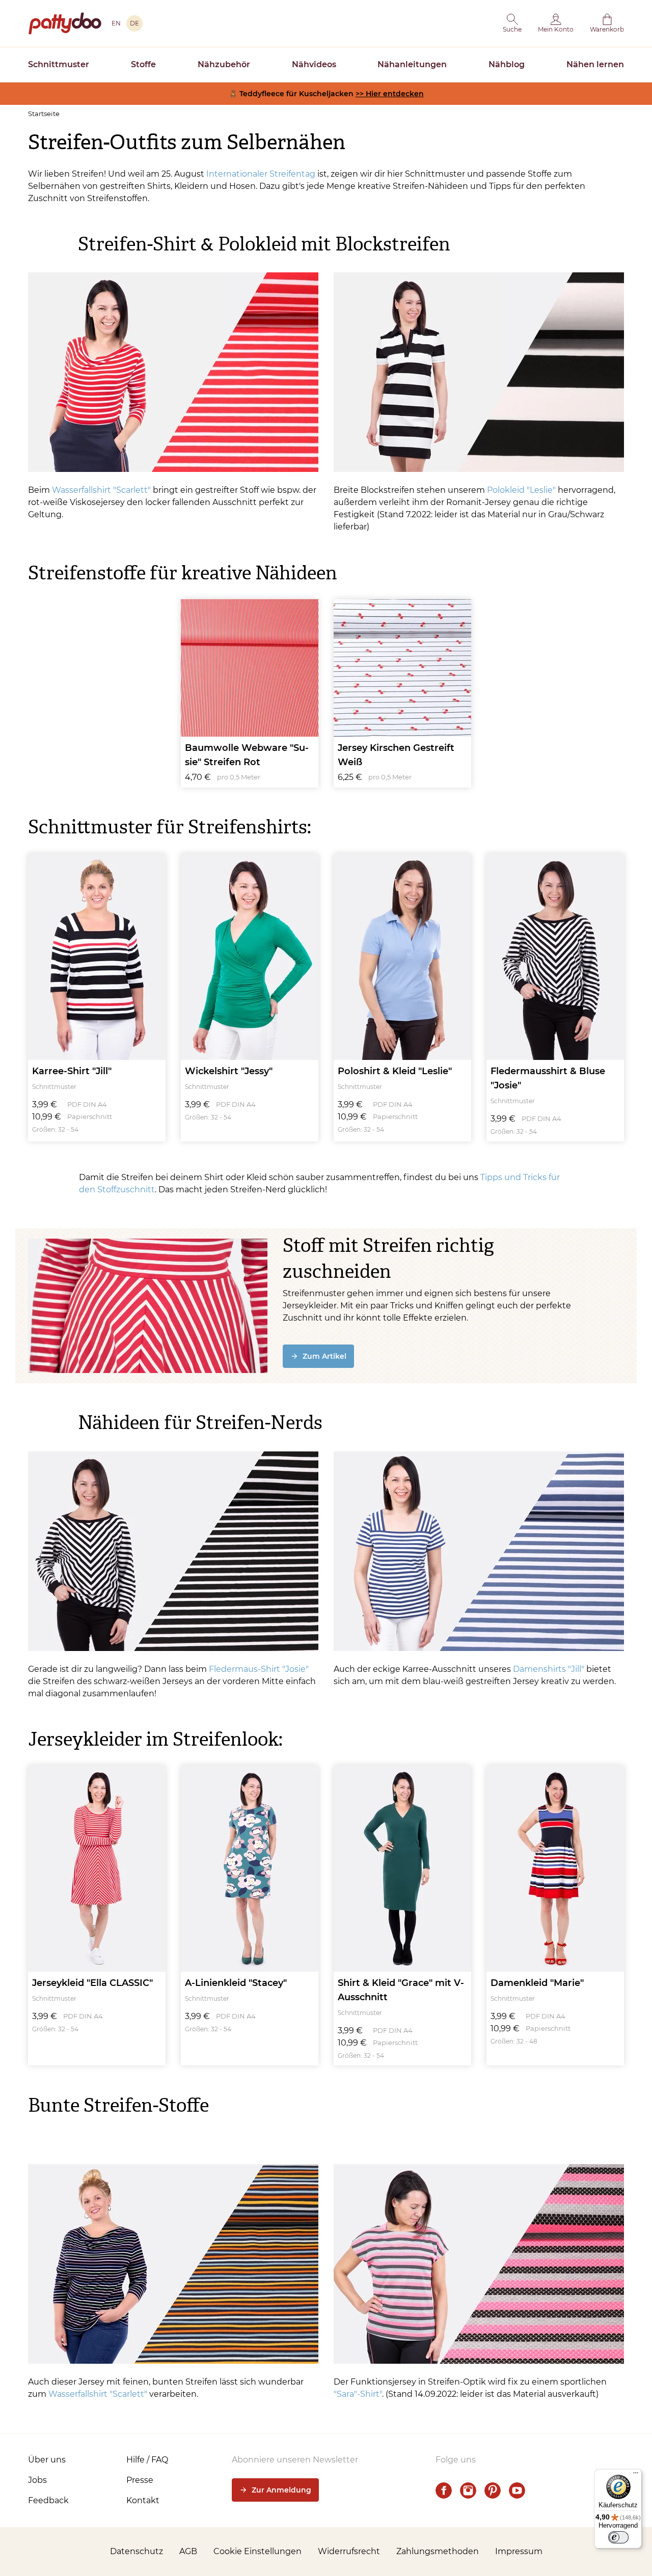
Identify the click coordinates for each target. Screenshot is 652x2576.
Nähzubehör (224, 64)
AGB (188, 2551)
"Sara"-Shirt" (358, 2394)
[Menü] (636, 2475)
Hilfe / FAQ (147, 2460)
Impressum (519, 2551)
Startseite (44, 114)
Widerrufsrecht (349, 2551)
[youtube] (517, 2490)
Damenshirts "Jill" (549, 1669)
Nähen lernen (595, 64)
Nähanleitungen (412, 64)
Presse (140, 2480)
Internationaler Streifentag (261, 174)
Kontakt (143, 2500)
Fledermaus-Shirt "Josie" (259, 1669)
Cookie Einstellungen (257, 2551)
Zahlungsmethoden (438, 2551)
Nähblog (507, 64)
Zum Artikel (324, 1356)
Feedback (48, 2500)
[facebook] (444, 2490)
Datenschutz (137, 2551)
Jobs (37, 2480)
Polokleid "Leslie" (521, 490)
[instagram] (468, 2490)
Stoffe (143, 64)
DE (134, 23)
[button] (512, 23)
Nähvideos (314, 64)
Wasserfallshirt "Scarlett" (101, 490)
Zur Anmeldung (281, 2490)
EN (116, 23)
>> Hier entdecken (390, 94)
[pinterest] (493, 2490)
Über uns (47, 2460)
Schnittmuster (59, 64)
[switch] (618, 2537)
